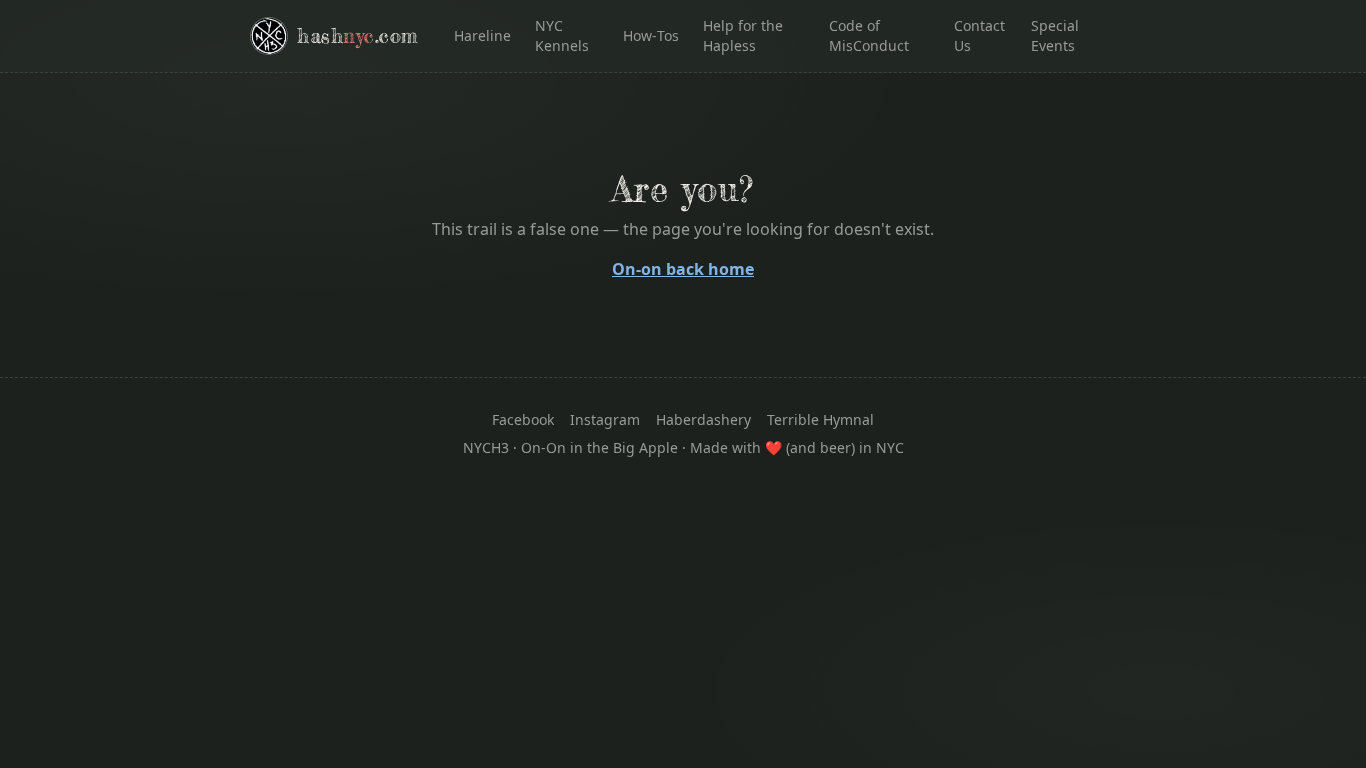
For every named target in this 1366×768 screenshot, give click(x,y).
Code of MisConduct (869, 35)
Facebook (523, 419)
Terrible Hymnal (820, 419)
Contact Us (979, 35)
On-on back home (683, 269)
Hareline (482, 35)
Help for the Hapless (743, 35)
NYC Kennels (562, 35)
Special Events (1055, 35)
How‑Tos (651, 35)
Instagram (605, 419)
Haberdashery (703, 419)
